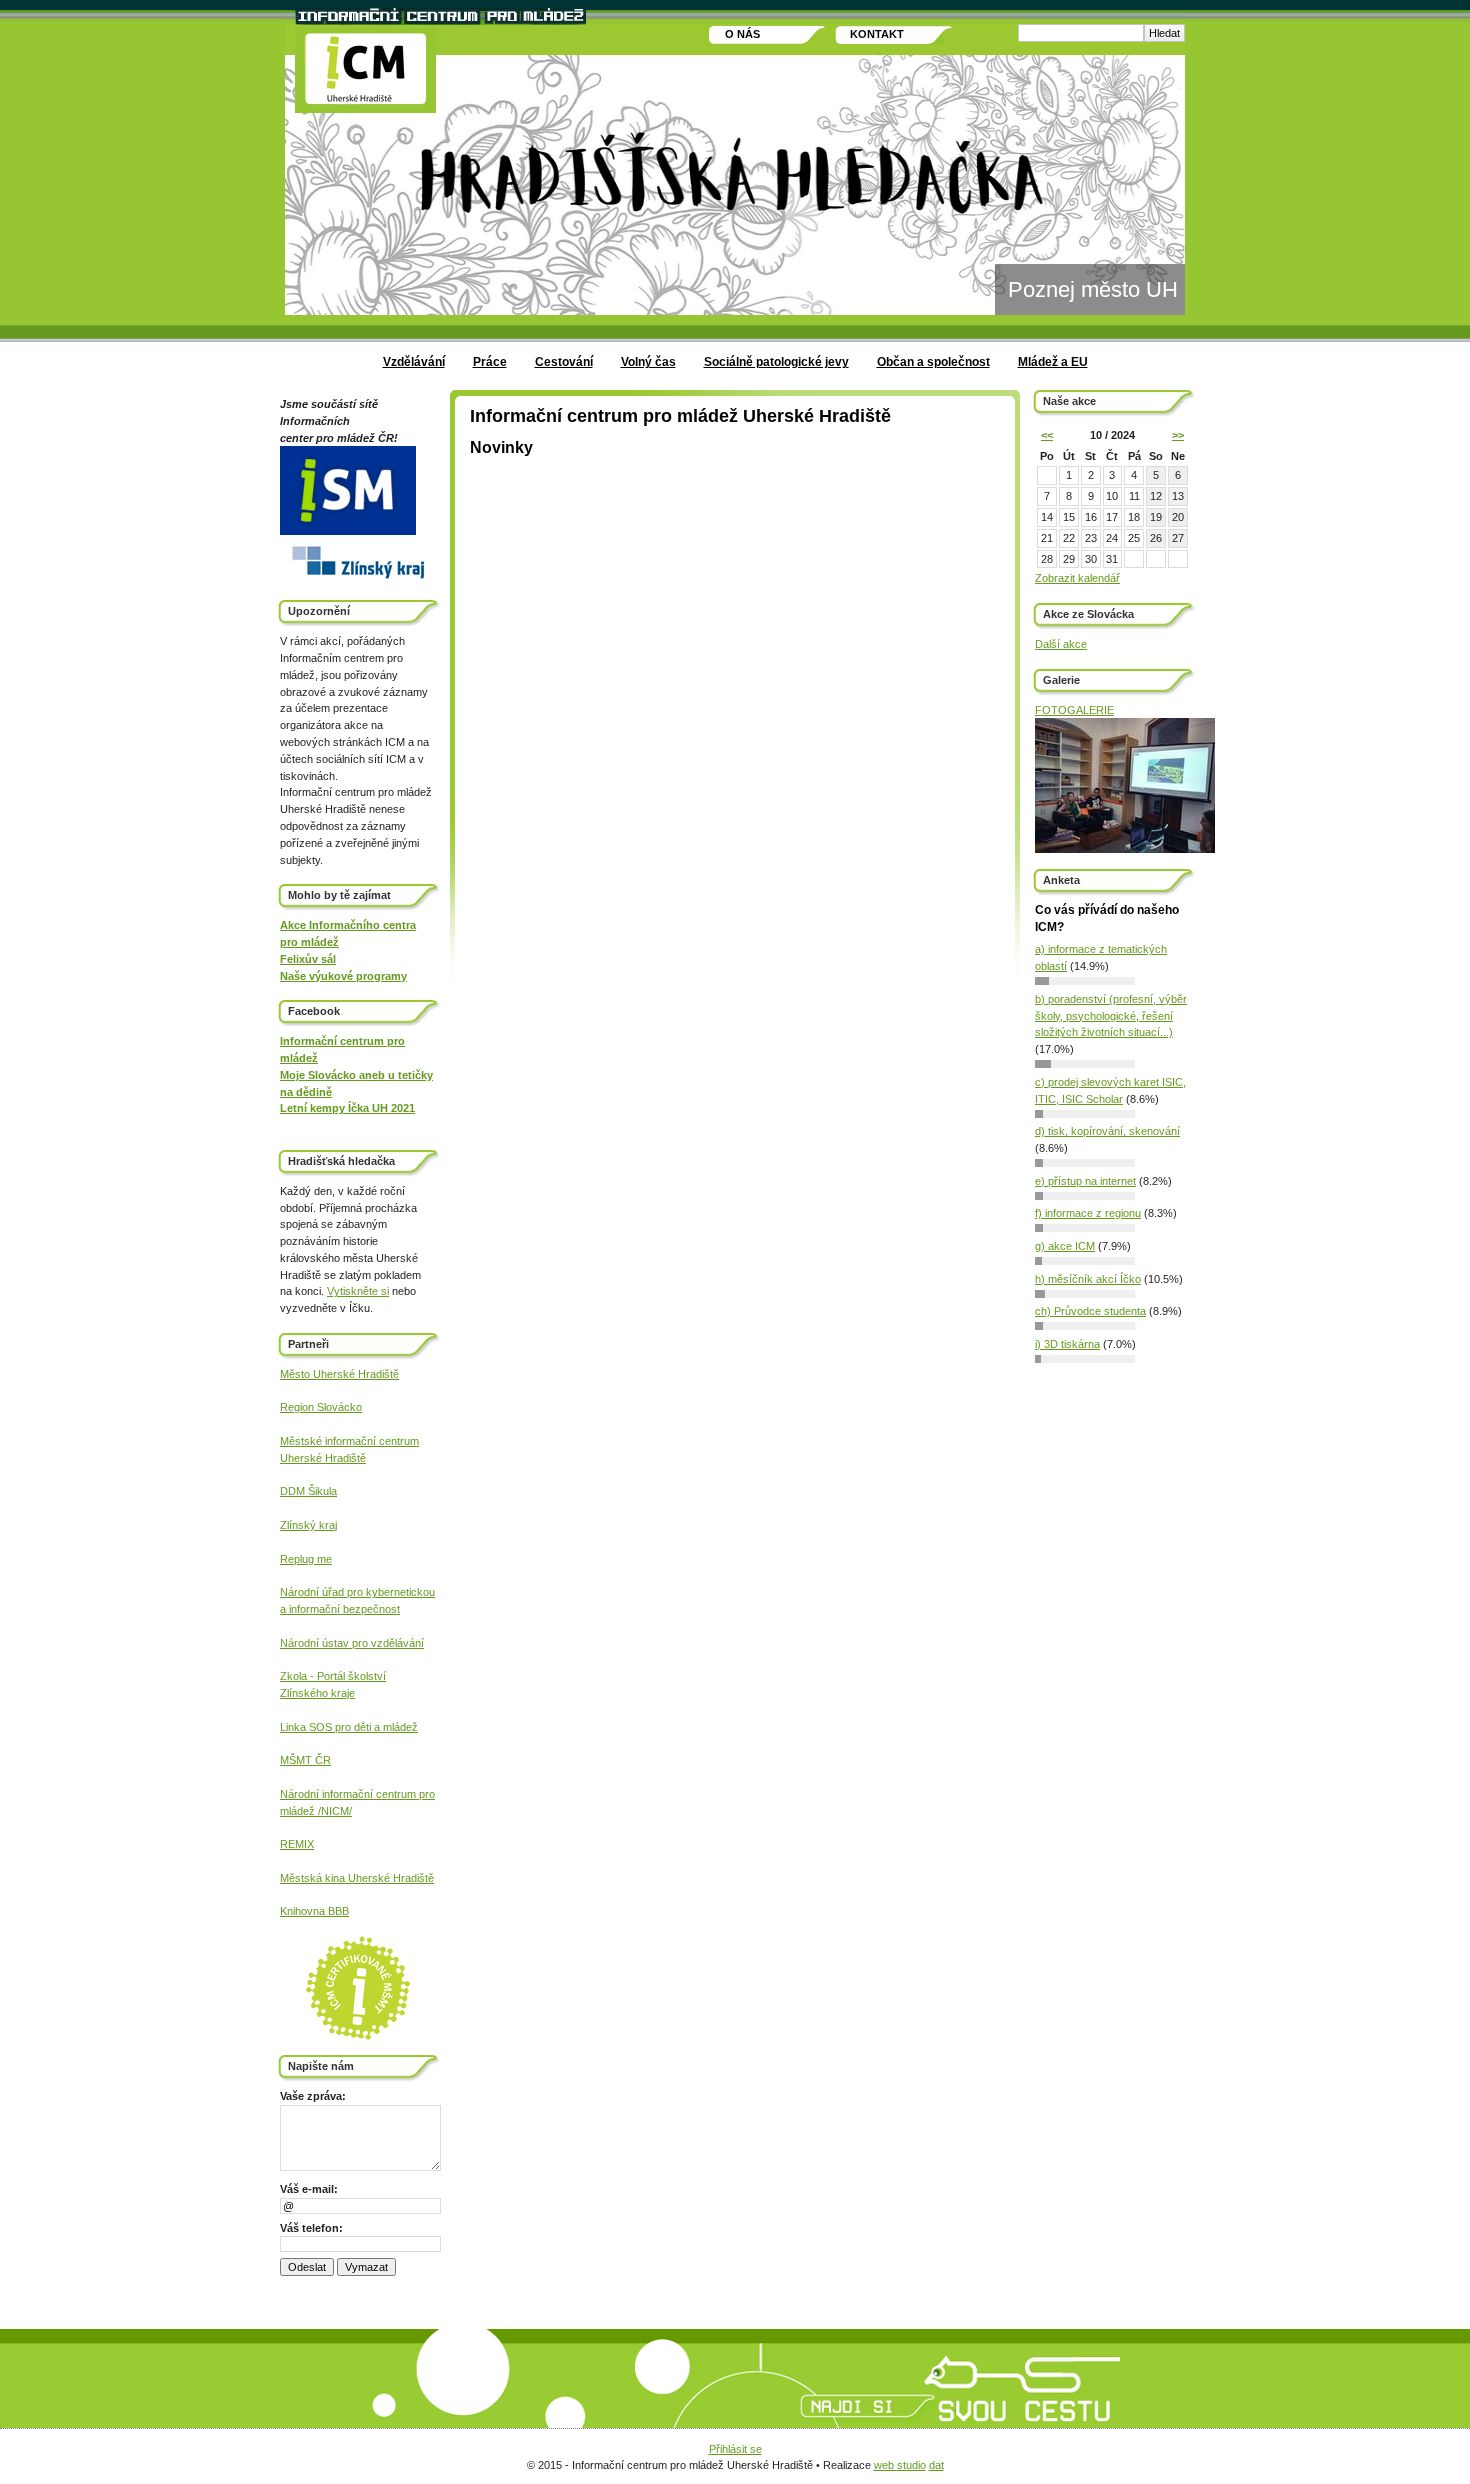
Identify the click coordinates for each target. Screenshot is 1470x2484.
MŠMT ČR (305, 1760)
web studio (900, 2465)
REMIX (297, 1844)
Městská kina (314, 1878)
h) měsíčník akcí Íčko (1088, 1279)
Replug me (306, 1559)
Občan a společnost (933, 362)
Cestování (564, 362)
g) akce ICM (1065, 1246)
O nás (742, 34)
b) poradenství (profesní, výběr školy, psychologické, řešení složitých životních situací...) (1111, 1016)
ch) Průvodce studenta (1090, 1311)
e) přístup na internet (1085, 1181)
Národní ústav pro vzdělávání (352, 1643)
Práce (490, 362)
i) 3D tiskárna (1067, 1344)
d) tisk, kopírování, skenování (1107, 1131)
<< (1047, 435)
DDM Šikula (308, 1491)
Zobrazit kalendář (1077, 578)
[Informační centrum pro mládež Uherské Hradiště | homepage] (365, 70)
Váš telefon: (311, 2228)
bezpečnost (370, 1609)
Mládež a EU (1053, 362)
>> (1178, 435)
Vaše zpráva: (313, 2096)
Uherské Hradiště (323, 1458)
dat (936, 2465)
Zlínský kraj (308, 1525)
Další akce (1061, 644)
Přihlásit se (735, 2449)
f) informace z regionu (1088, 1213)
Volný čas (648, 362)
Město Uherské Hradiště (339, 1374)
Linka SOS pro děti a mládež (349, 1727)
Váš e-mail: (309, 2189)
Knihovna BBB (314, 1911)
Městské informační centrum (349, 1441)
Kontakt (877, 34)
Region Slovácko (321, 1407)
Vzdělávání (414, 362)
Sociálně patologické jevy (776, 362)
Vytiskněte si (358, 1291)
